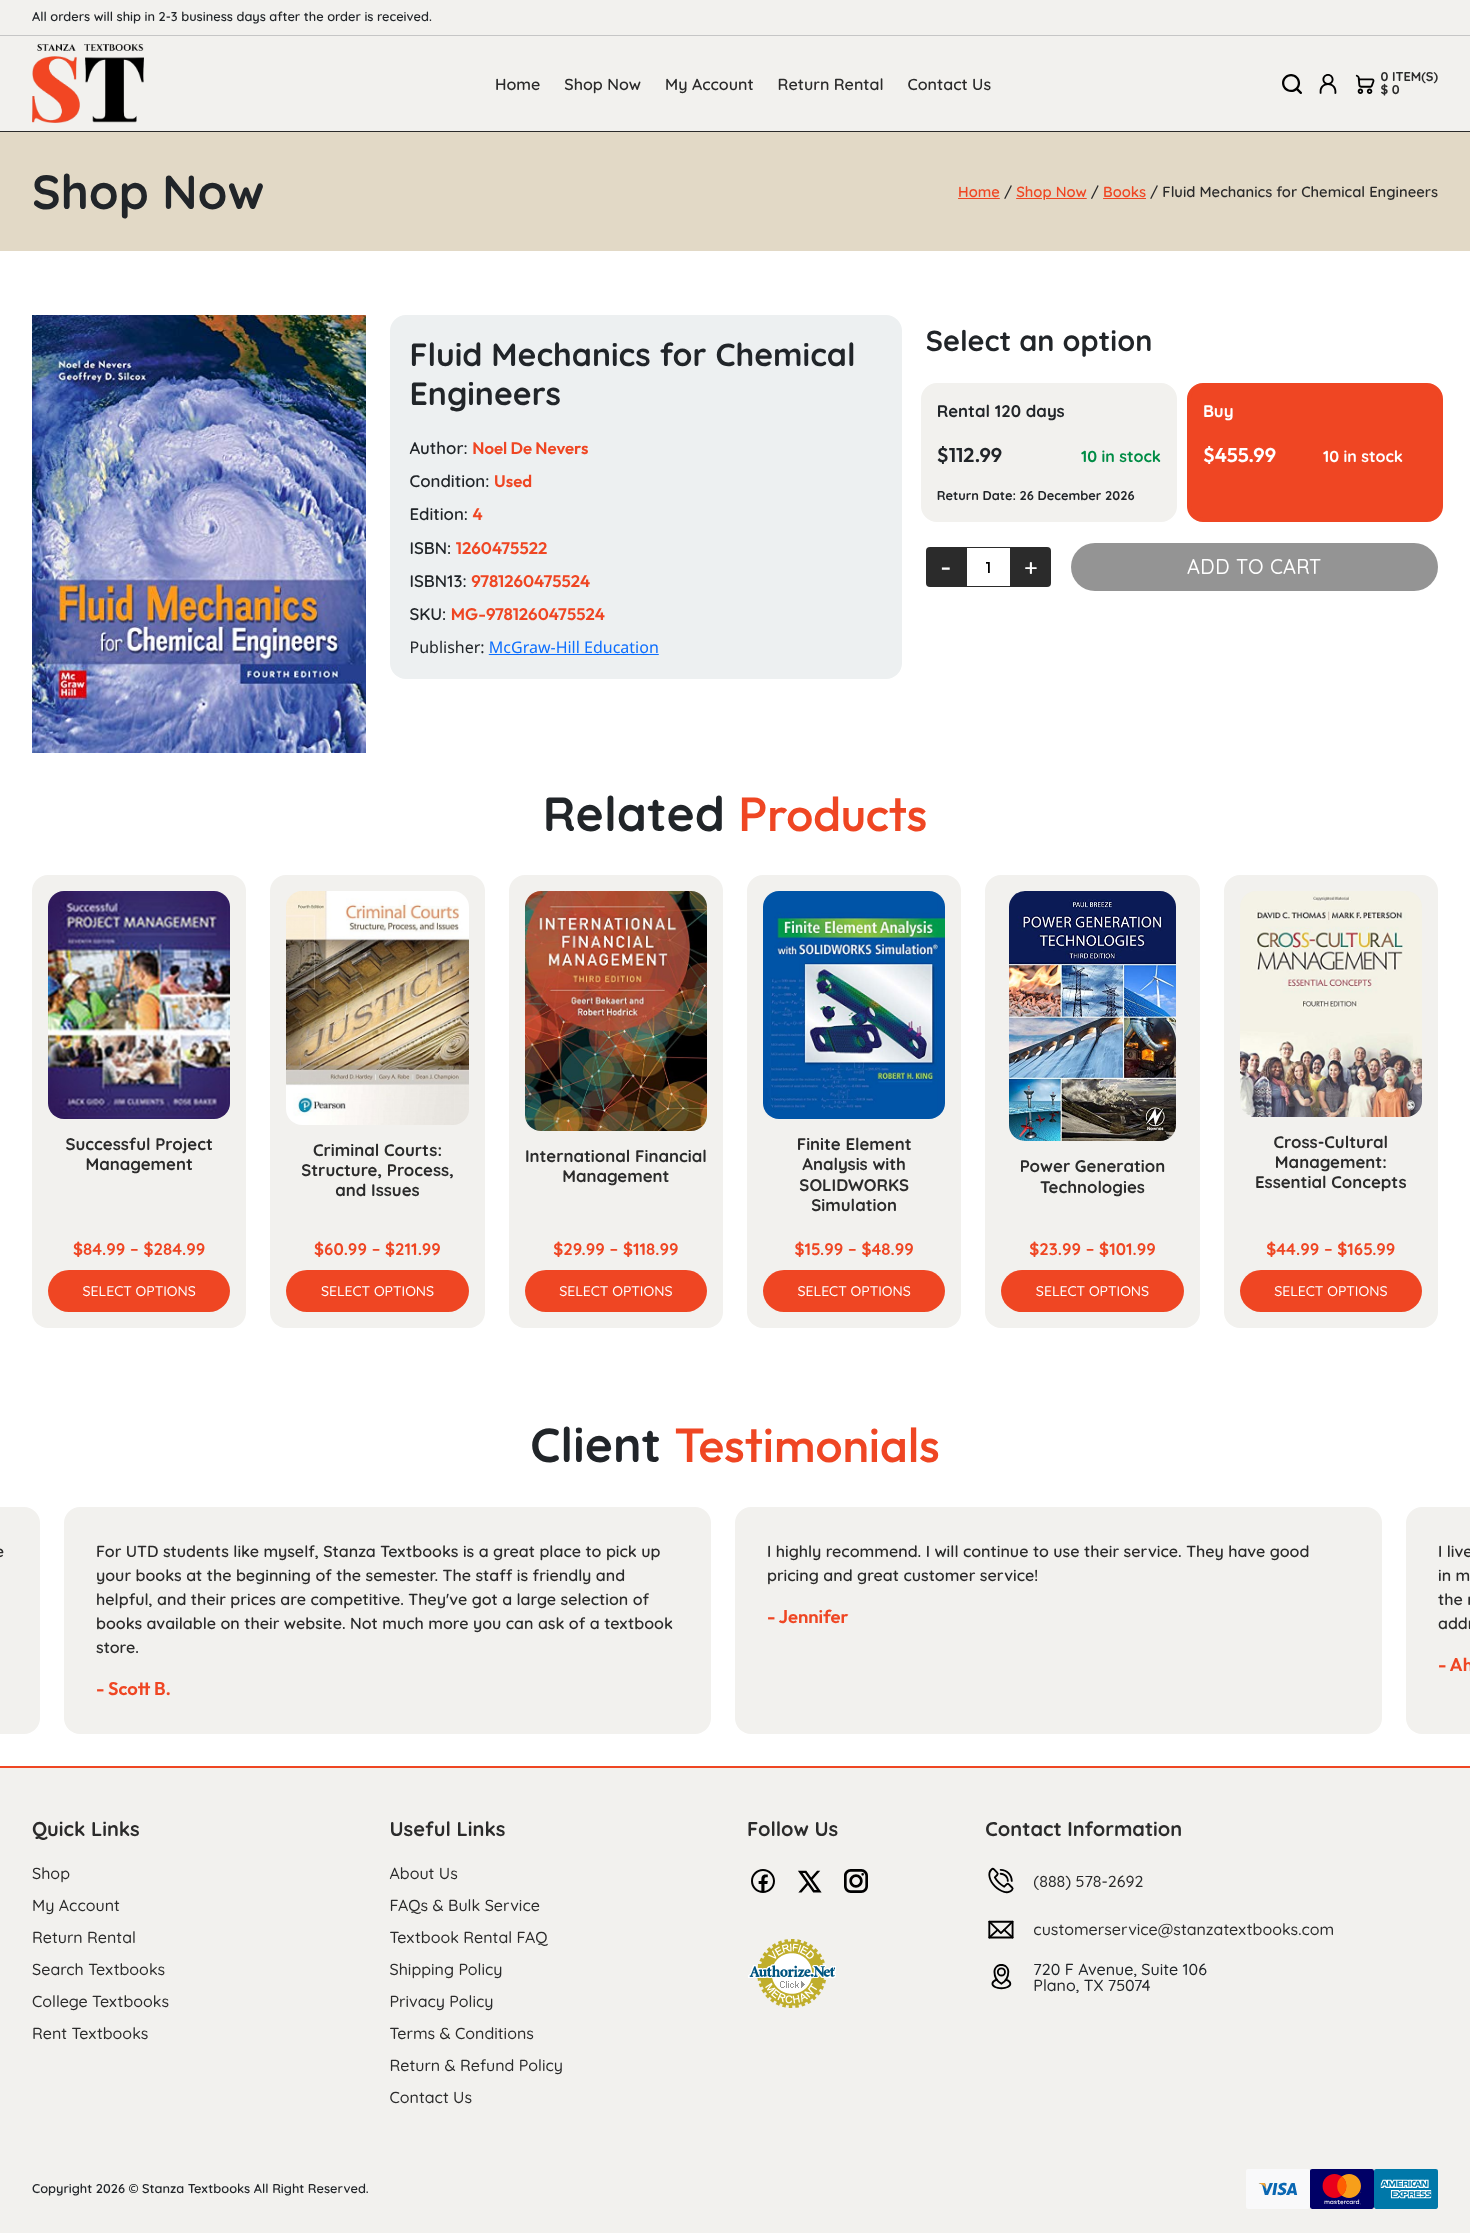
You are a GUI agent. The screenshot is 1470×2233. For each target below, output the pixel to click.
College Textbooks (100, 2001)
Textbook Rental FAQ (469, 1937)
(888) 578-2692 (1088, 1881)
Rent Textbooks (90, 2033)
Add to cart (1254, 566)
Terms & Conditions (462, 2033)
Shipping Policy (446, 1969)
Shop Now (602, 84)
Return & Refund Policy (476, 2065)
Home (517, 84)
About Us (424, 1873)
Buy (1218, 411)
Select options (139, 1291)
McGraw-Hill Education (574, 647)
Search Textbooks (98, 1969)
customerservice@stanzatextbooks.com (1183, 1929)
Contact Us (950, 84)
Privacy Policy (442, 2001)
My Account (709, 84)
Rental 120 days (1001, 411)
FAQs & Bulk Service (465, 1905)
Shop (51, 1873)
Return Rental (831, 84)
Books (1124, 191)
